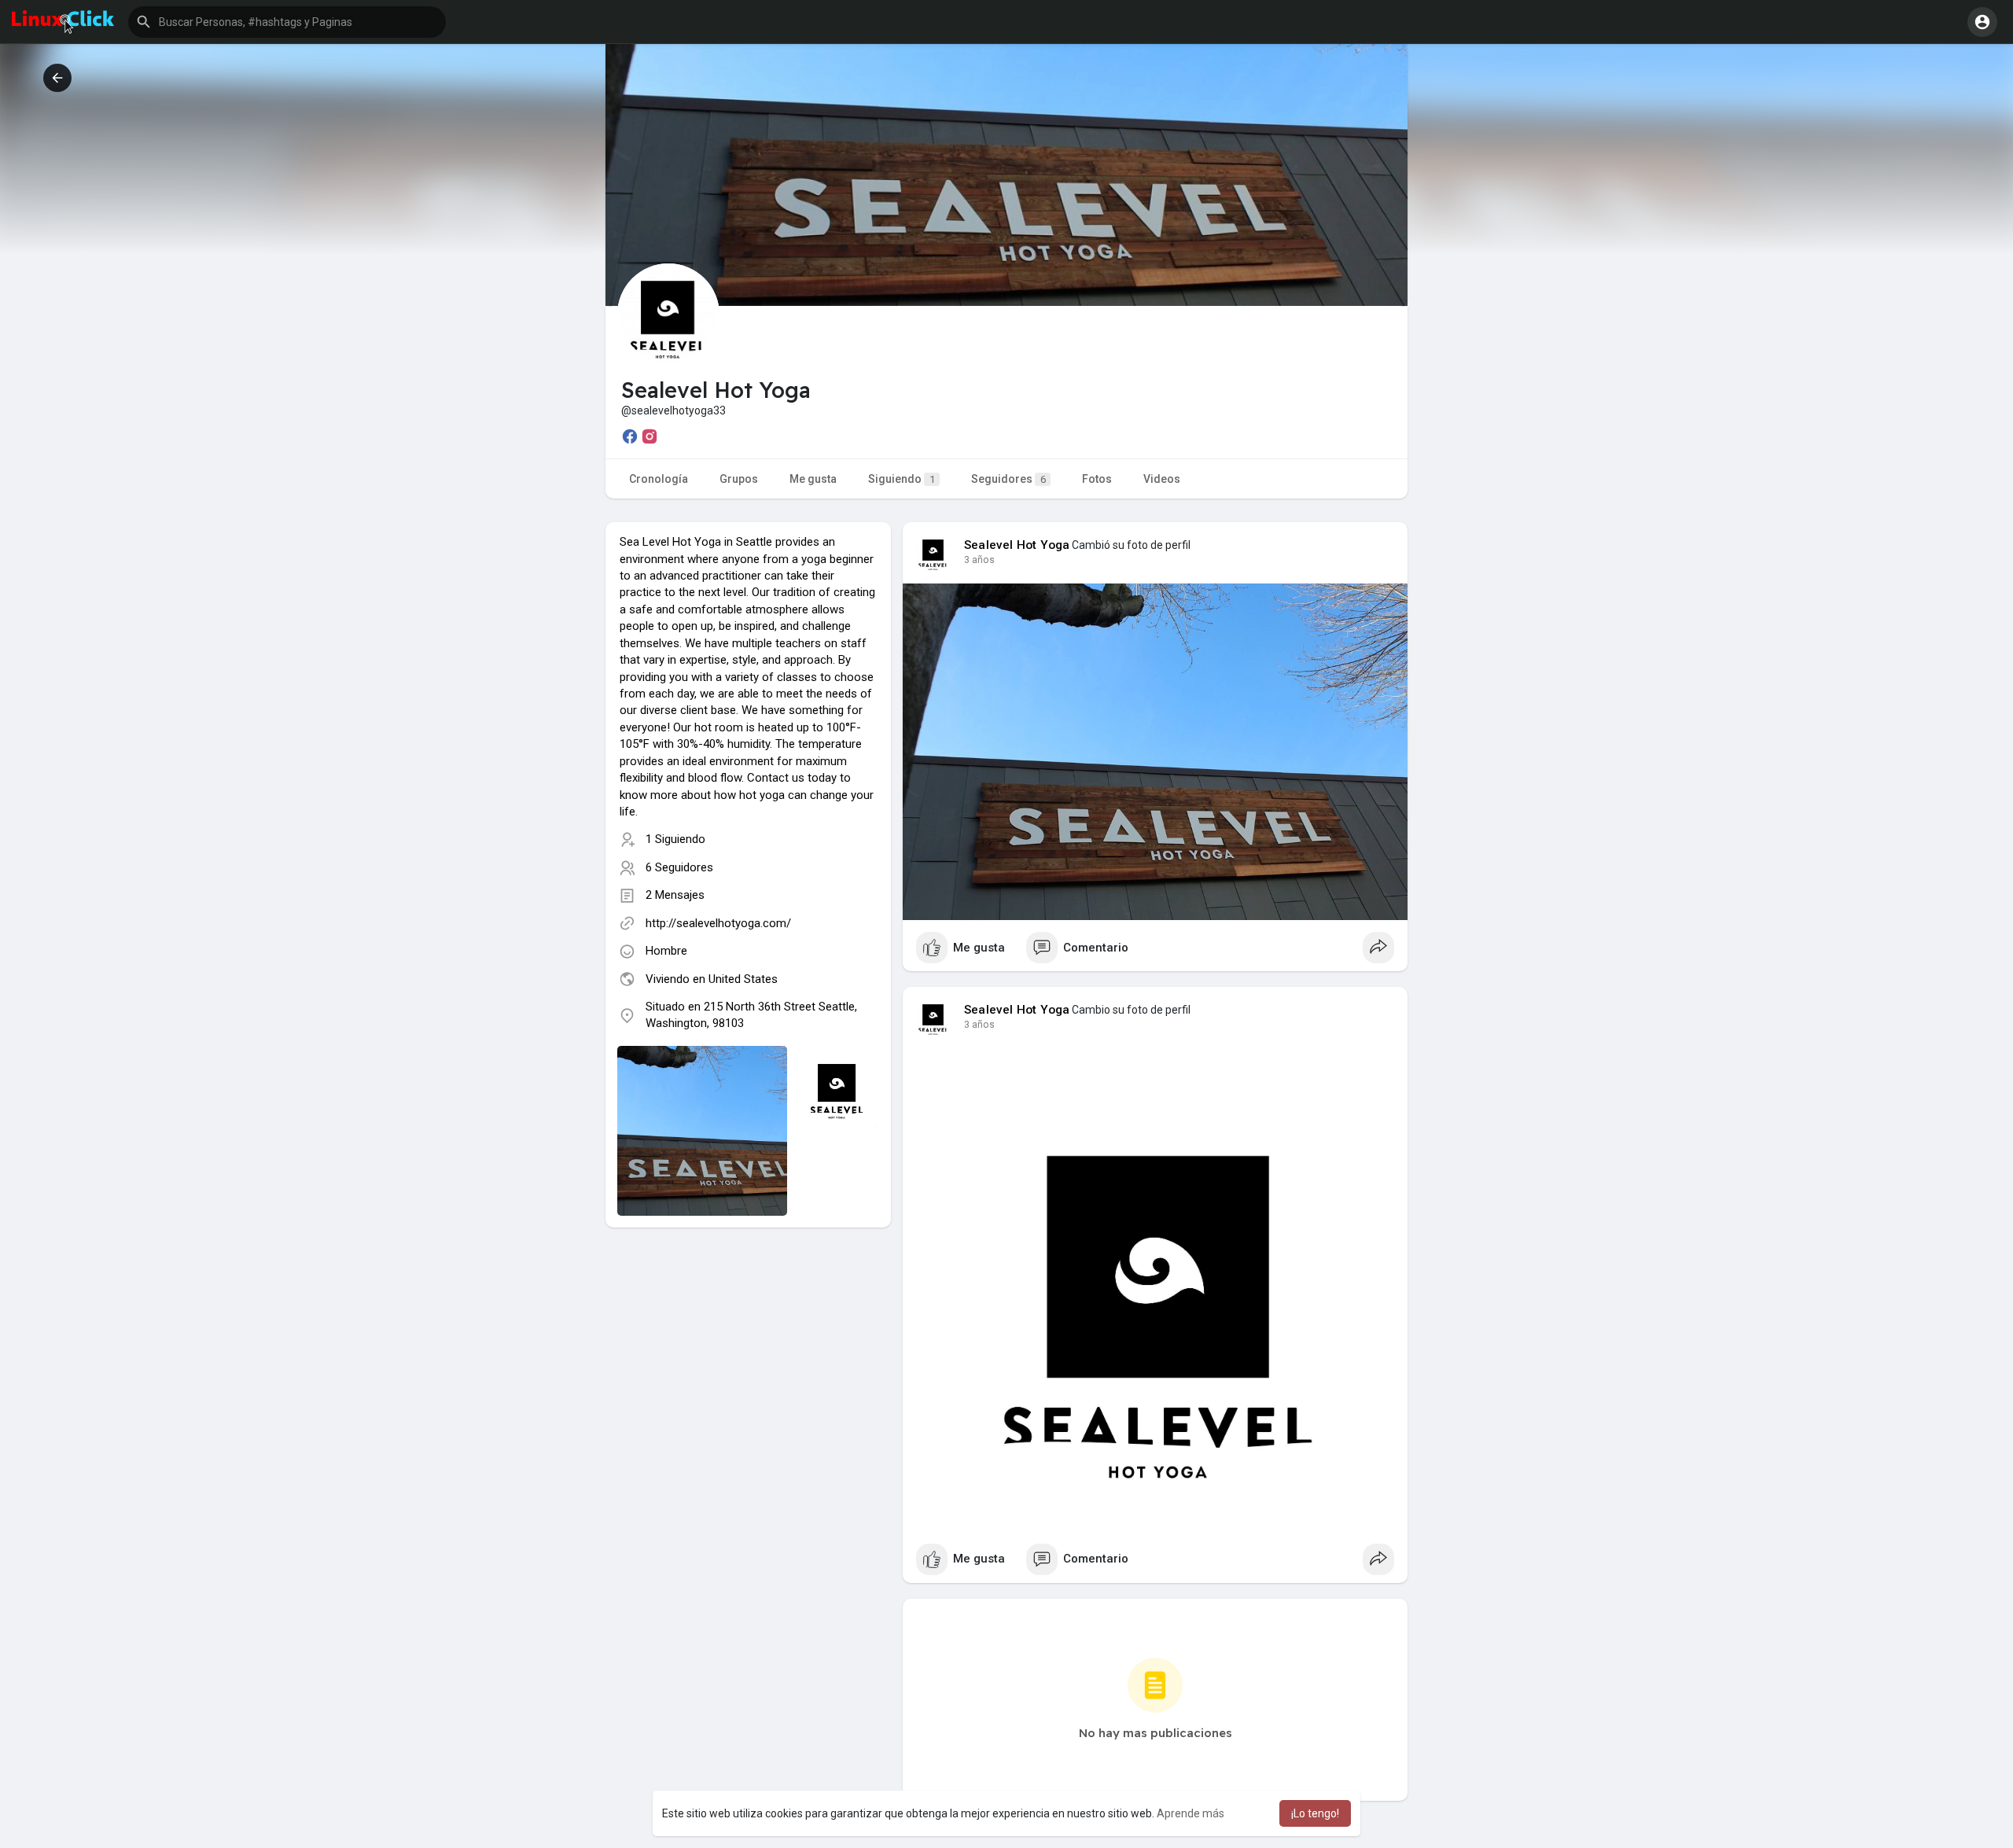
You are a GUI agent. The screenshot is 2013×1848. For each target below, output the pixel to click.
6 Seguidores (679, 867)
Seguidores (1008, 479)
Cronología (659, 479)
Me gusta (813, 479)
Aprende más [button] (1191, 1813)
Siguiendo (902, 479)
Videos (1162, 479)
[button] (287, 22)
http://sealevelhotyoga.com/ (718, 923)
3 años (979, 560)
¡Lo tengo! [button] (1315, 1813)
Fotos (1097, 479)
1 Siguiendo (675, 839)
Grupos (739, 479)
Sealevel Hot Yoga (1017, 545)
